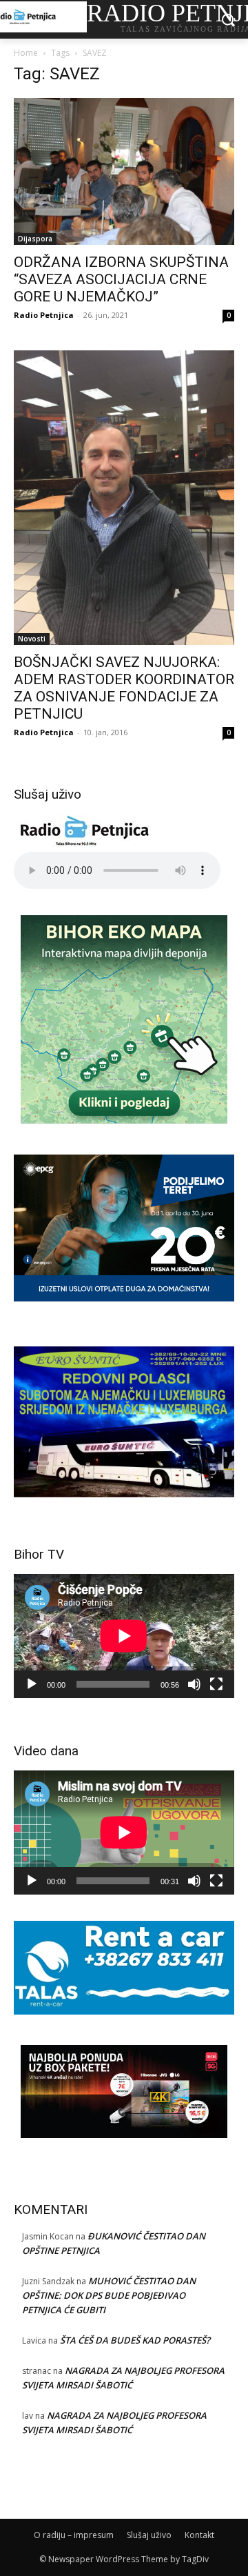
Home (26, 53)
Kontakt (199, 2535)
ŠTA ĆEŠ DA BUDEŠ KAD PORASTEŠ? (135, 2340)
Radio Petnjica (44, 315)
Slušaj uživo (149, 2535)
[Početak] (32, 1684)
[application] (124, 1636)
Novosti (32, 639)
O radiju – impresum (74, 2535)
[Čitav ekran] (216, 1684)
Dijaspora (35, 239)
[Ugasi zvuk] (194, 1684)
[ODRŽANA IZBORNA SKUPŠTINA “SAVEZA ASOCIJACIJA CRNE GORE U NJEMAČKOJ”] (124, 171)
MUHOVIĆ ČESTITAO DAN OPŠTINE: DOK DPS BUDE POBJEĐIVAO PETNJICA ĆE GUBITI (109, 2295)
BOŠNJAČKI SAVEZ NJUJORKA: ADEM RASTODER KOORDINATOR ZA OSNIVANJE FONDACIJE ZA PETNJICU (124, 688)
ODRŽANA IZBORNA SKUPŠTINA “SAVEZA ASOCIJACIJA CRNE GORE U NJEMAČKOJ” (121, 279)
